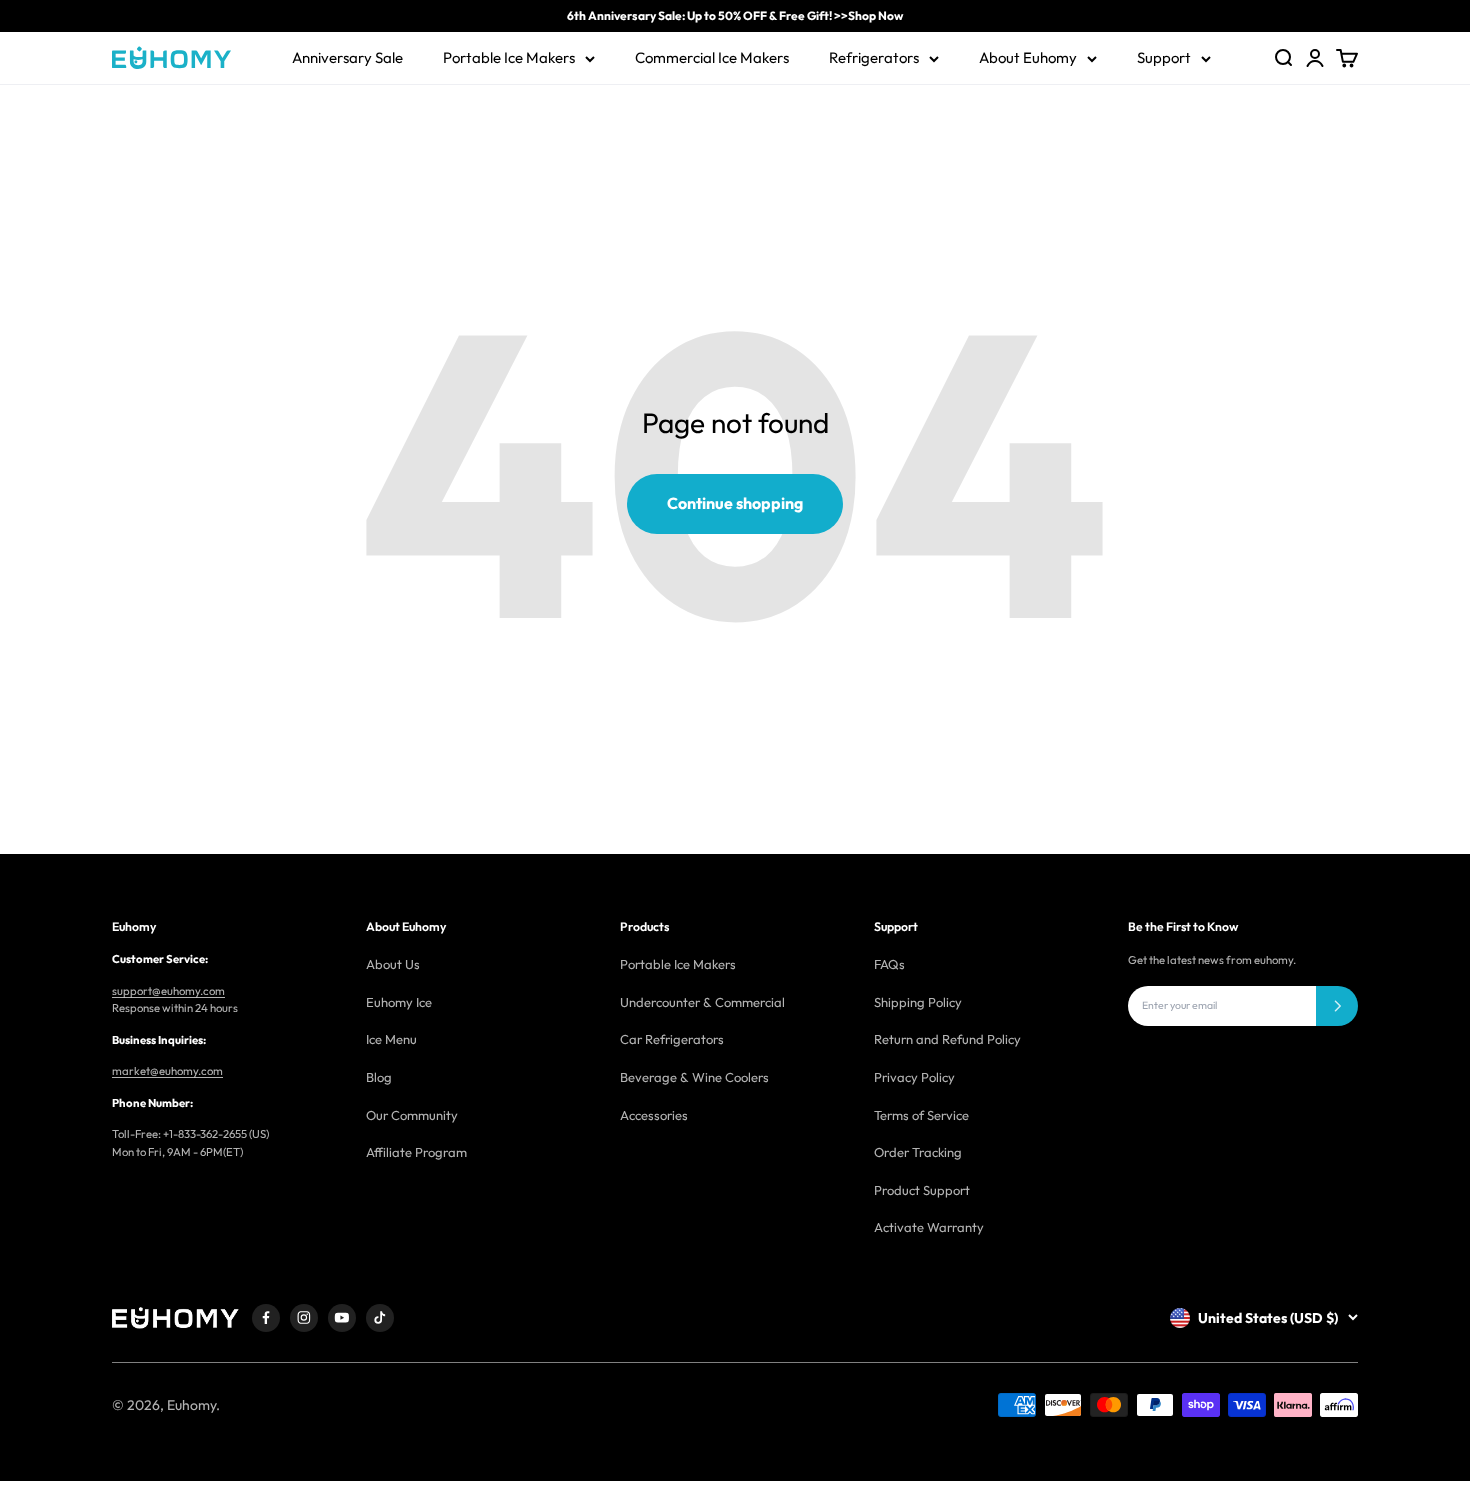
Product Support (922, 1190)
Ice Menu (391, 1039)
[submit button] (1337, 1006)
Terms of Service (921, 1115)
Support (1164, 57)
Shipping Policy (918, 1002)
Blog (379, 1077)
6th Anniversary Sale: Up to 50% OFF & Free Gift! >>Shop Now (735, 15)
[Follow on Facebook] (266, 1318)
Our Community (412, 1115)
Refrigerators (874, 57)
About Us (393, 964)
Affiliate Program (416, 1152)
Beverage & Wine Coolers (694, 1077)
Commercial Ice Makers (712, 57)
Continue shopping (735, 503)
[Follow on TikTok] (380, 1318)
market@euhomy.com (167, 1071)
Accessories (654, 1115)
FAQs (889, 964)
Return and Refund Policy (947, 1039)
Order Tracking (918, 1152)
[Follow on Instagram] (304, 1318)
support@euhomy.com (168, 991)
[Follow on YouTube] (342, 1318)
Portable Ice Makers (509, 57)
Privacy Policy (914, 1077)
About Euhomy (1028, 57)
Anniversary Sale (347, 57)
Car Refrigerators (672, 1039)
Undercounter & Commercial (702, 1002)
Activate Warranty (929, 1227)
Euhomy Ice (399, 1002)
